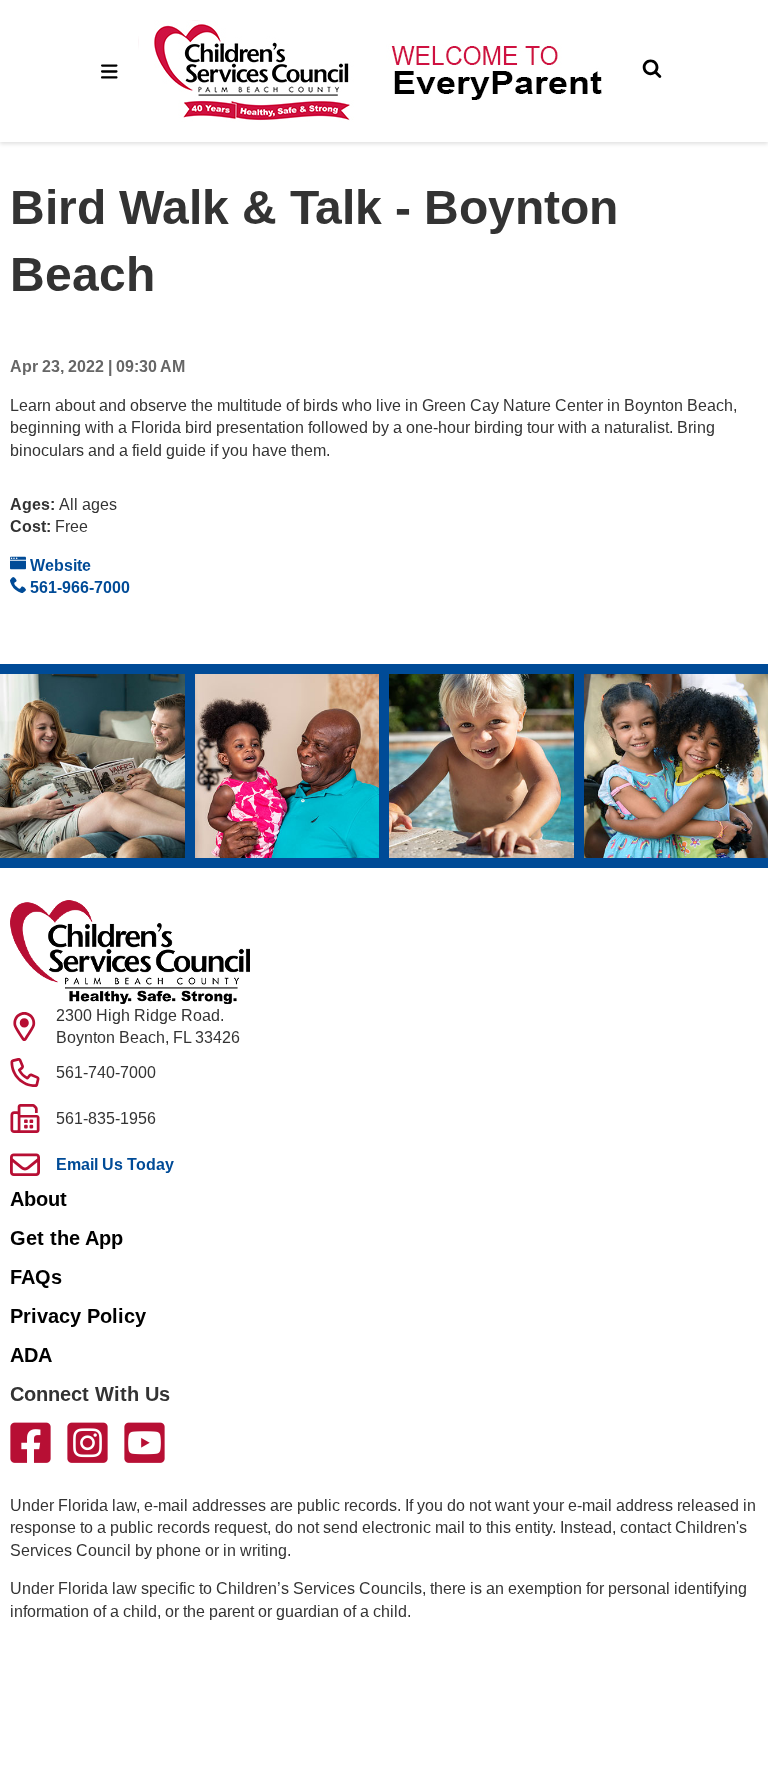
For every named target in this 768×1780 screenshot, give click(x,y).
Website (58, 565)
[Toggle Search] (652, 71)
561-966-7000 (78, 587)
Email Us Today (115, 1164)
